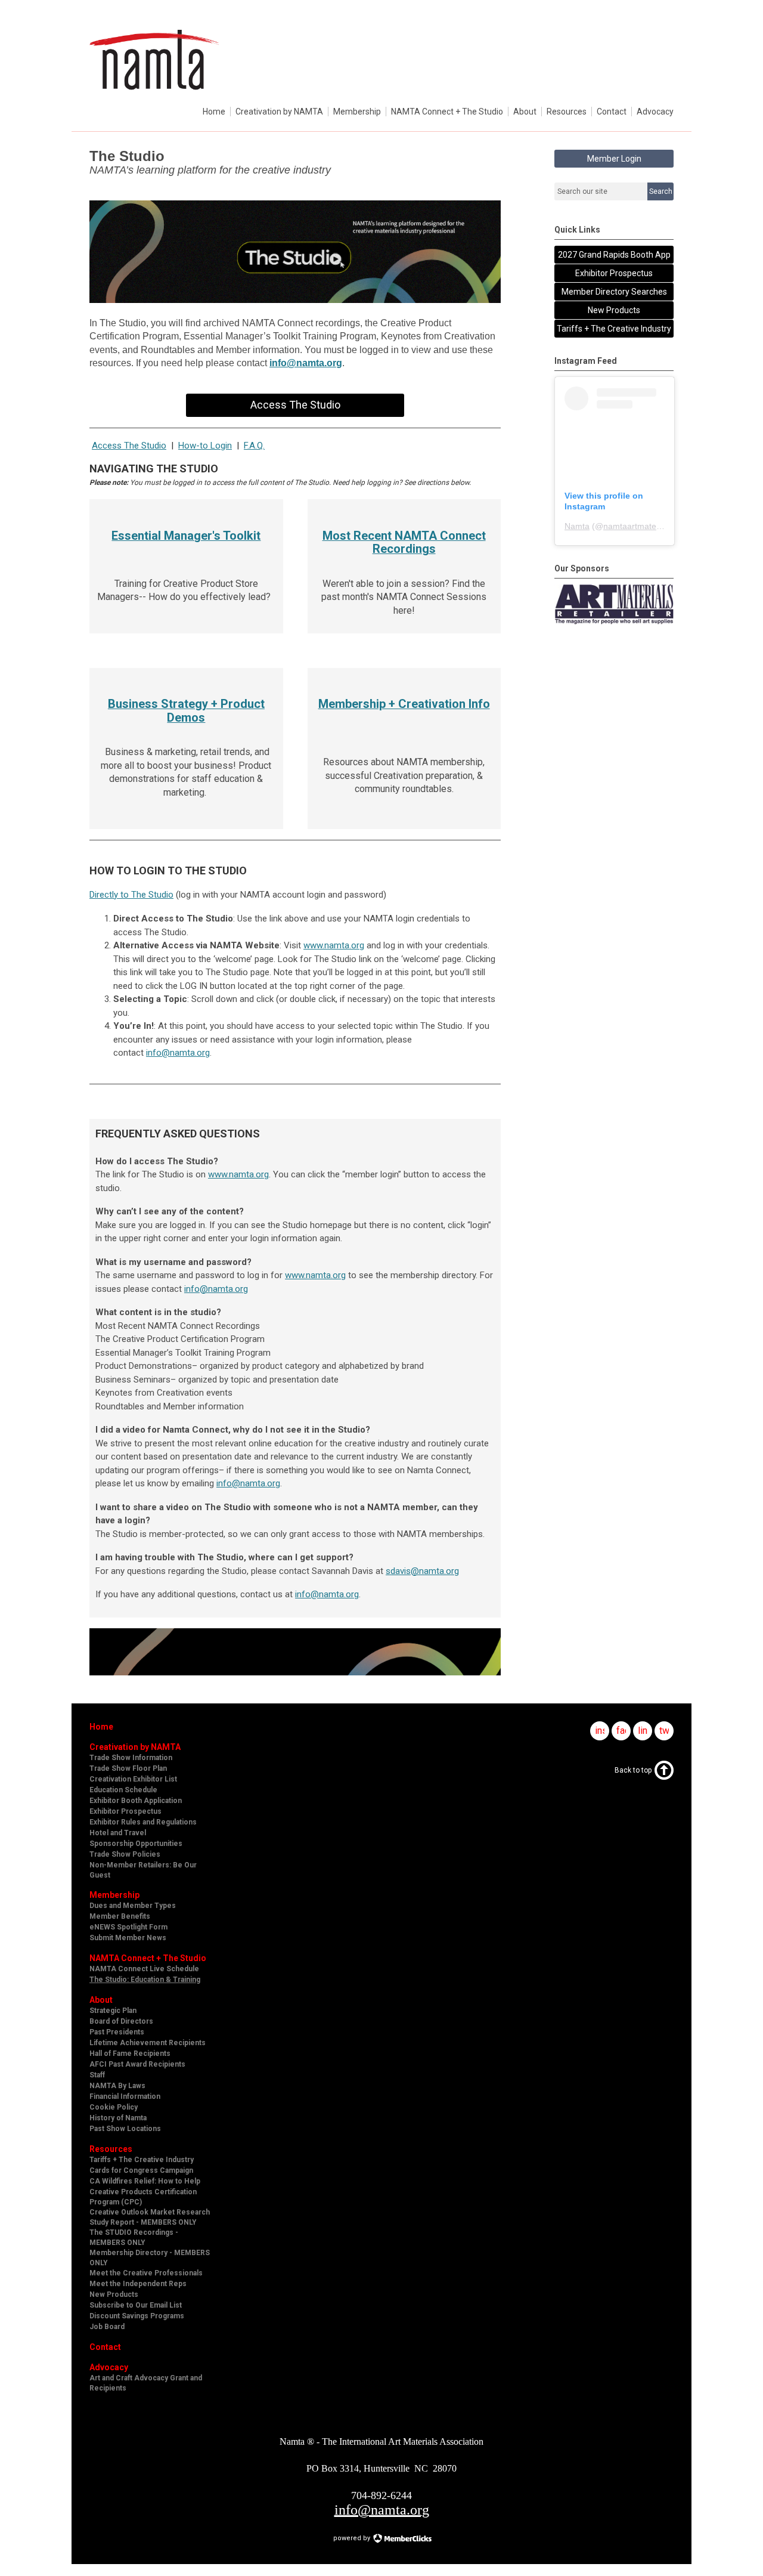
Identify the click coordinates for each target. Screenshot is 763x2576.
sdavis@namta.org (422, 1571)
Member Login (614, 159)
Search (661, 191)
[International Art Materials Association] (154, 95)
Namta (577, 526)
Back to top (633, 1770)
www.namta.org (334, 945)
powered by (353, 2538)
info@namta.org (306, 363)
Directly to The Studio (131, 895)
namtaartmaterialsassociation (659, 526)
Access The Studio (295, 405)
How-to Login (205, 446)
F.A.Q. (254, 446)
